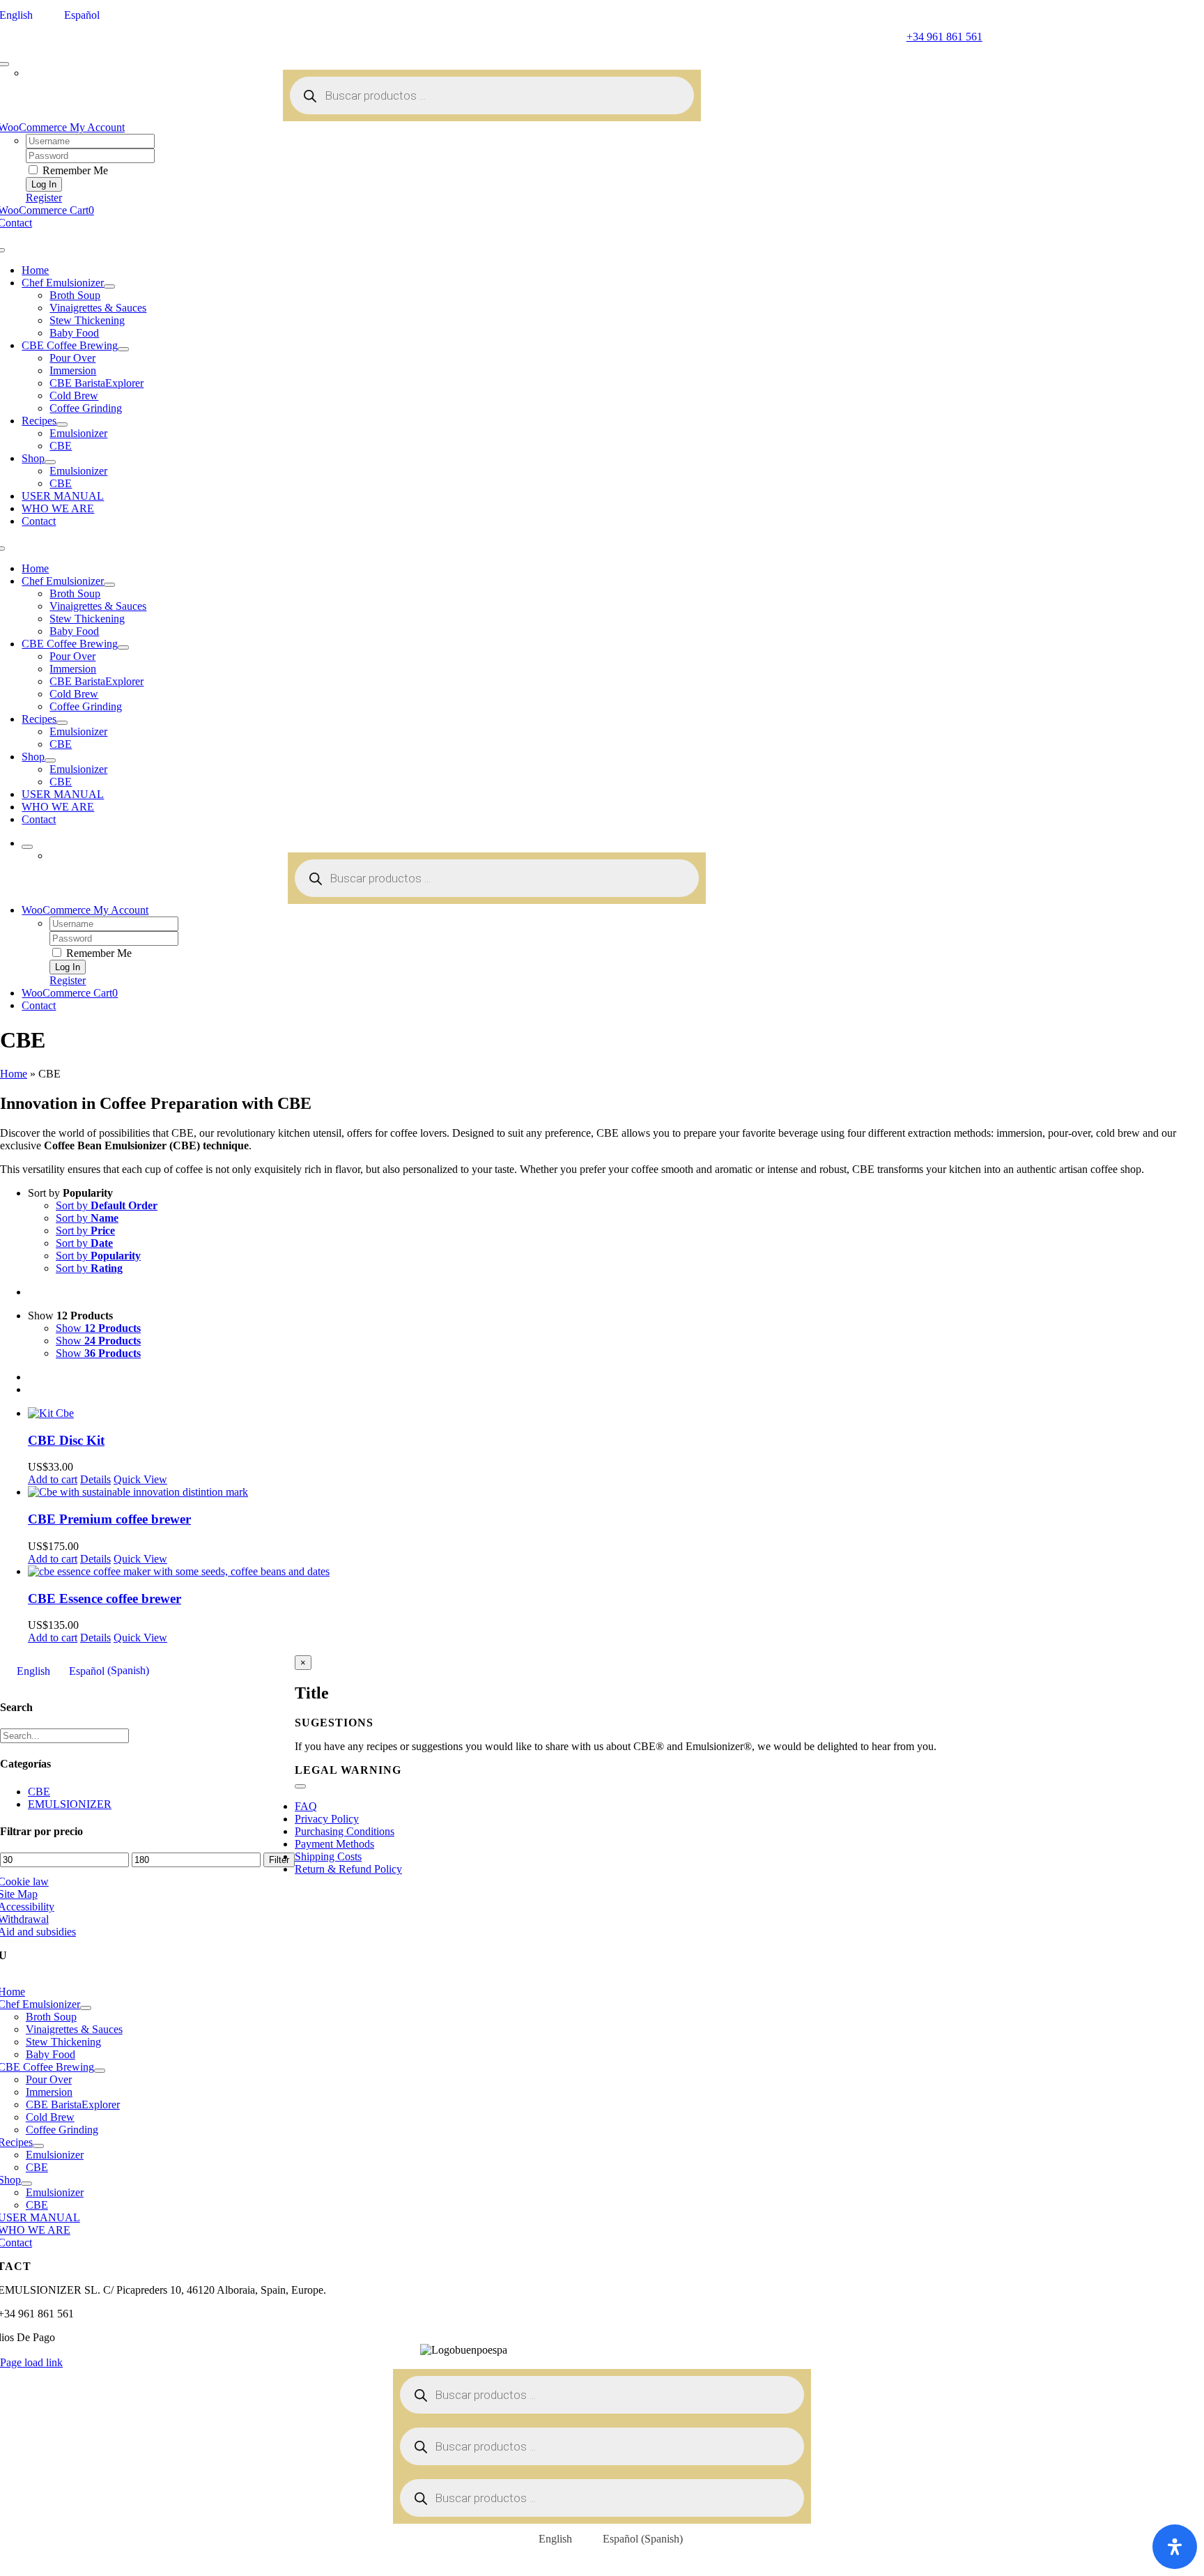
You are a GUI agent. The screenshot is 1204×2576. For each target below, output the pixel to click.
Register (44, 198)
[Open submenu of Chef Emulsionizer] (109, 286)
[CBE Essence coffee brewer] (616, 1572)
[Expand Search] (27, 847)
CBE (39, 1792)
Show (98, 1328)
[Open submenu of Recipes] (62, 424)
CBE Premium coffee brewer (109, 1519)
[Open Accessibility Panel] (1175, 2547)
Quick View (140, 1479)
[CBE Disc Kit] (616, 1413)
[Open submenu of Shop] (50, 462)
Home (14, 1074)
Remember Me (74, 170)
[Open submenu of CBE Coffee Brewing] (123, 349)
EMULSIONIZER (70, 1804)
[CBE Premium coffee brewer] (616, 1492)
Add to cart (53, 1479)
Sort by (107, 1205)
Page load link (31, 2362)
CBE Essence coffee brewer (105, 1598)
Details (95, 1479)
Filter (279, 1860)
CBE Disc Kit (66, 1440)
